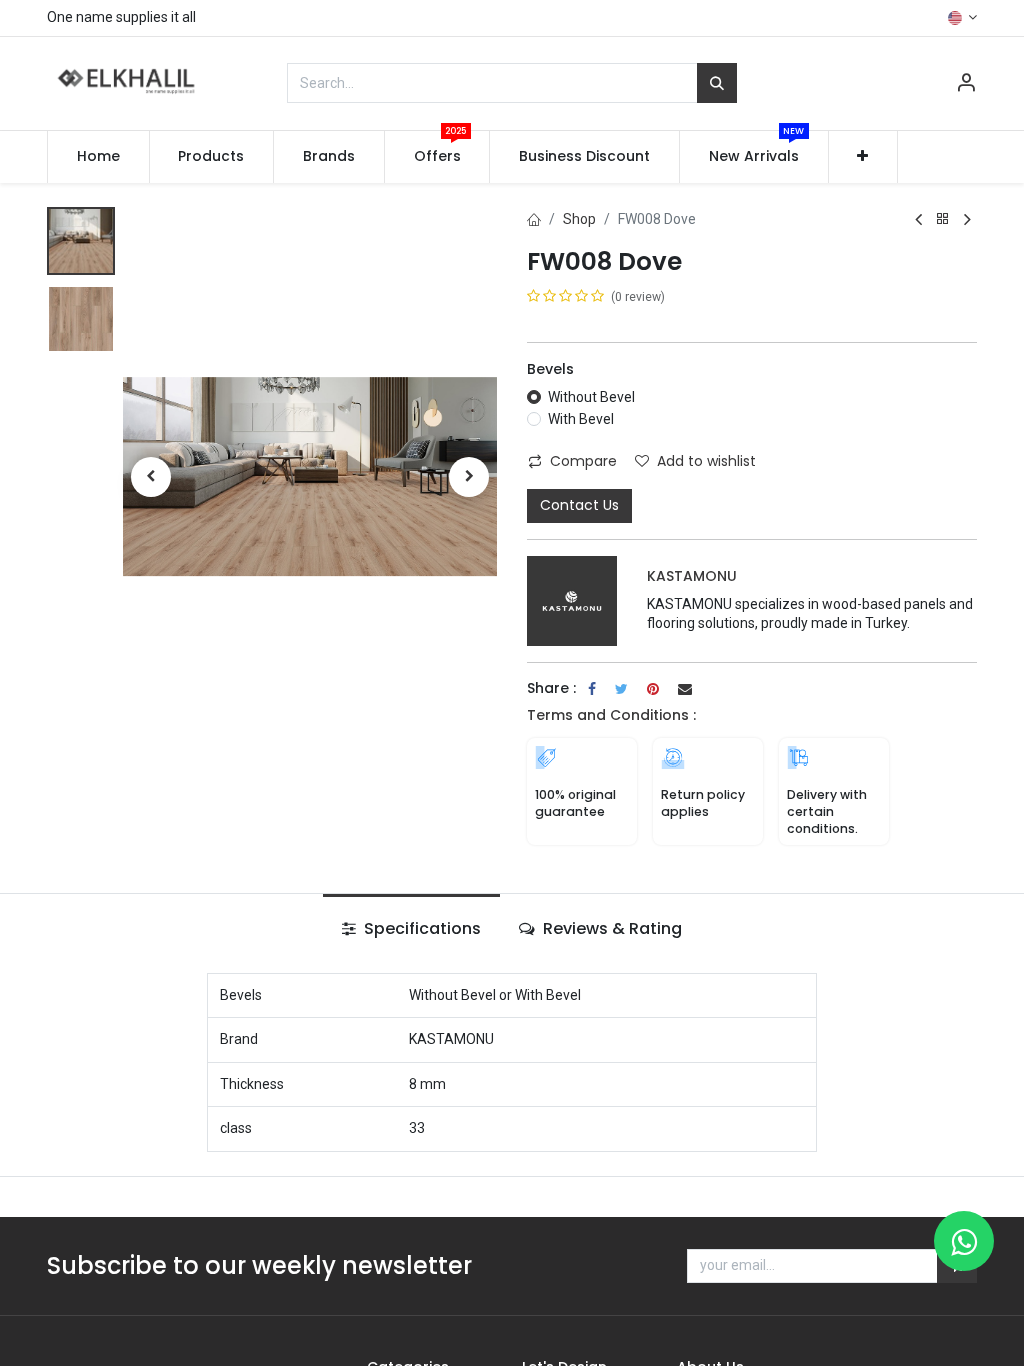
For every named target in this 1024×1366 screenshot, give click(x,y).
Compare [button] (583, 461)
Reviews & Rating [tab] (610, 928)
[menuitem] (98, 157)
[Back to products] (943, 219)
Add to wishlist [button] (706, 461)
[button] (863, 157)
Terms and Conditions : (611, 715)
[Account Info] (966, 85)
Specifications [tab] (420, 928)
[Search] (717, 83)
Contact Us (579, 505)
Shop (579, 219)
